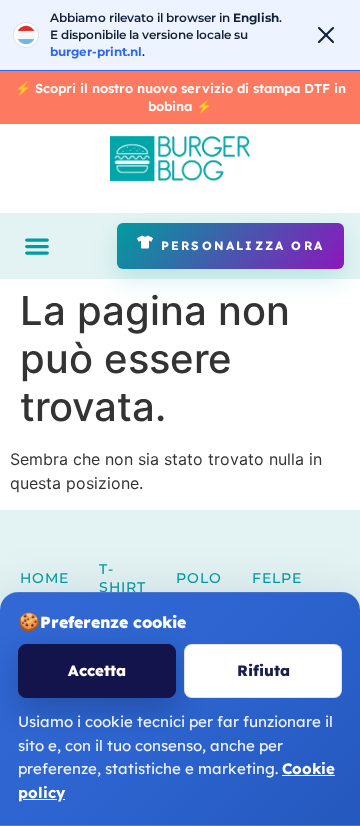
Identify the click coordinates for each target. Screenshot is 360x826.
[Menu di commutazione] (37, 246)
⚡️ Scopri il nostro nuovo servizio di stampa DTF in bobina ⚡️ (180, 97)
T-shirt (122, 578)
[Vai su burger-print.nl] (180, 35)
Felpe (277, 578)
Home (44, 578)
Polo (199, 578)
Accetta (97, 670)
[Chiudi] (326, 35)
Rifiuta (263, 670)
